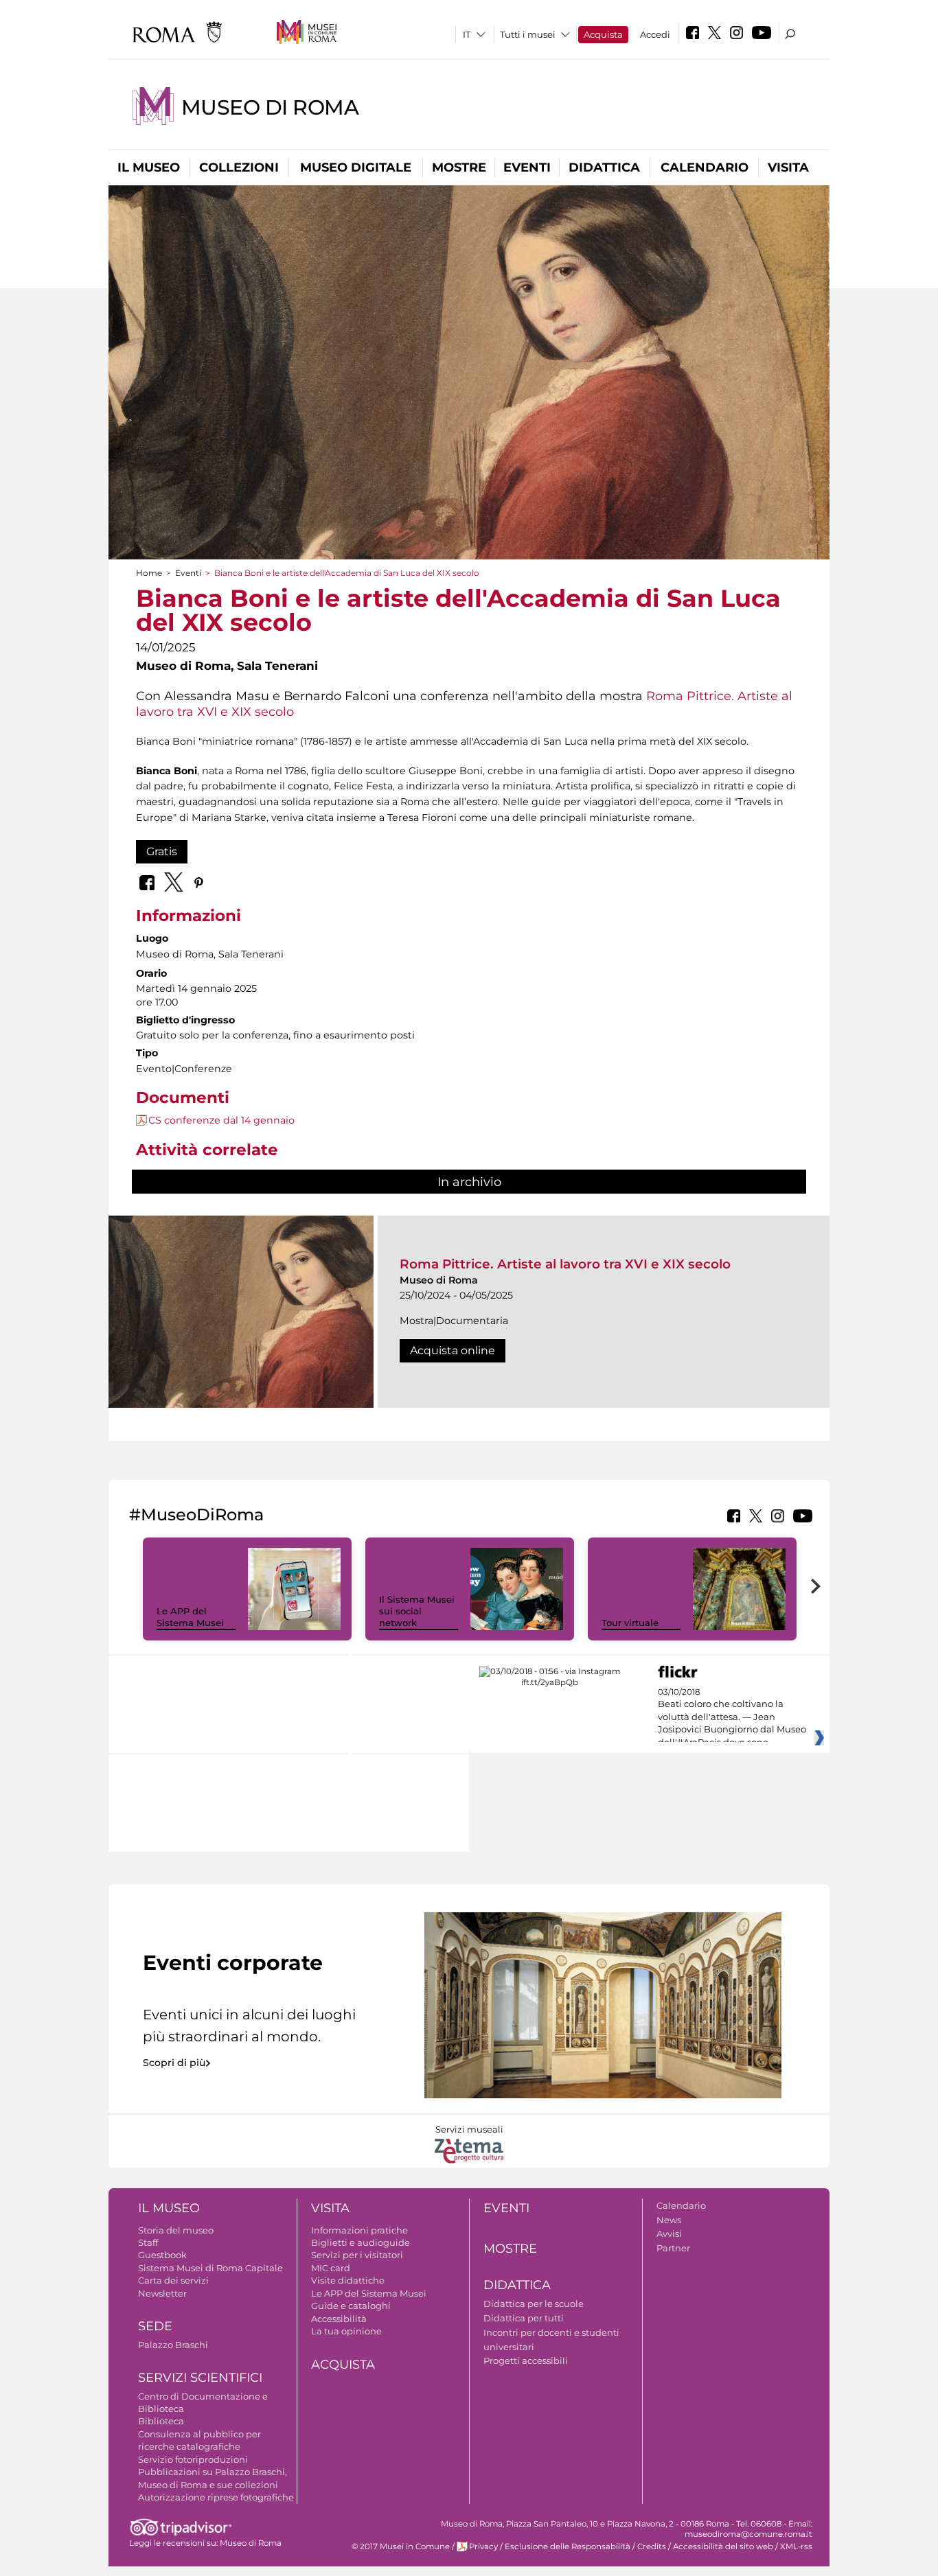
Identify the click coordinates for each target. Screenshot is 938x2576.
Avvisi (669, 2233)
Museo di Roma (270, 107)
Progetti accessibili (526, 2360)
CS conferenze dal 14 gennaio (221, 1120)
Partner (673, 2248)
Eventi (527, 167)
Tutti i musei (528, 34)
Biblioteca (161, 2421)
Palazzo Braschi (173, 2345)
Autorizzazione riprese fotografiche (216, 2497)
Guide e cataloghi (351, 2306)
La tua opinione (346, 2331)
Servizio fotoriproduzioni (193, 2459)
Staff (148, 2242)
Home (149, 573)
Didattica (604, 167)
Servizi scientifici (200, 2378)
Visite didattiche (348, 2280)
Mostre (459, 167)
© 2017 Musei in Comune (401, 2546)
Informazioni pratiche (359, 2230)
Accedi (655, 34)
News (669, 2220)
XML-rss (796, 2546)
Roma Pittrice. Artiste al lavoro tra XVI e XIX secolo (565, 1264)
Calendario (705, 167)
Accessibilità (339, 2319)
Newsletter (162, 2293)
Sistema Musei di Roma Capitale (210, 2268)
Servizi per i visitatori (357, 2255)
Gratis (162, 851)
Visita (788, 167)
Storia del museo (176, 2230)
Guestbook (162, 2255)
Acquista (603, 34)
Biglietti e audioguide (361, 2242)
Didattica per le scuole (534, 2304)
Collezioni (239, 167)
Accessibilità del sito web (723, 2546)
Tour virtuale (630, 1623)
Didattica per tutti (524, 2318)
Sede (155, 2326)
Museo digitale (356, 167)
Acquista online (453, 1350)
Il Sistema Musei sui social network (417, 1611)
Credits (652, 2546)
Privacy (483, 2546)
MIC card (331, 2268)
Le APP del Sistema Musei (190, 1617)
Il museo (149, 167)
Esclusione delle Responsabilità (568, 2546)
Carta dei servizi (173, 2280)
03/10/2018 (732, 1717)
